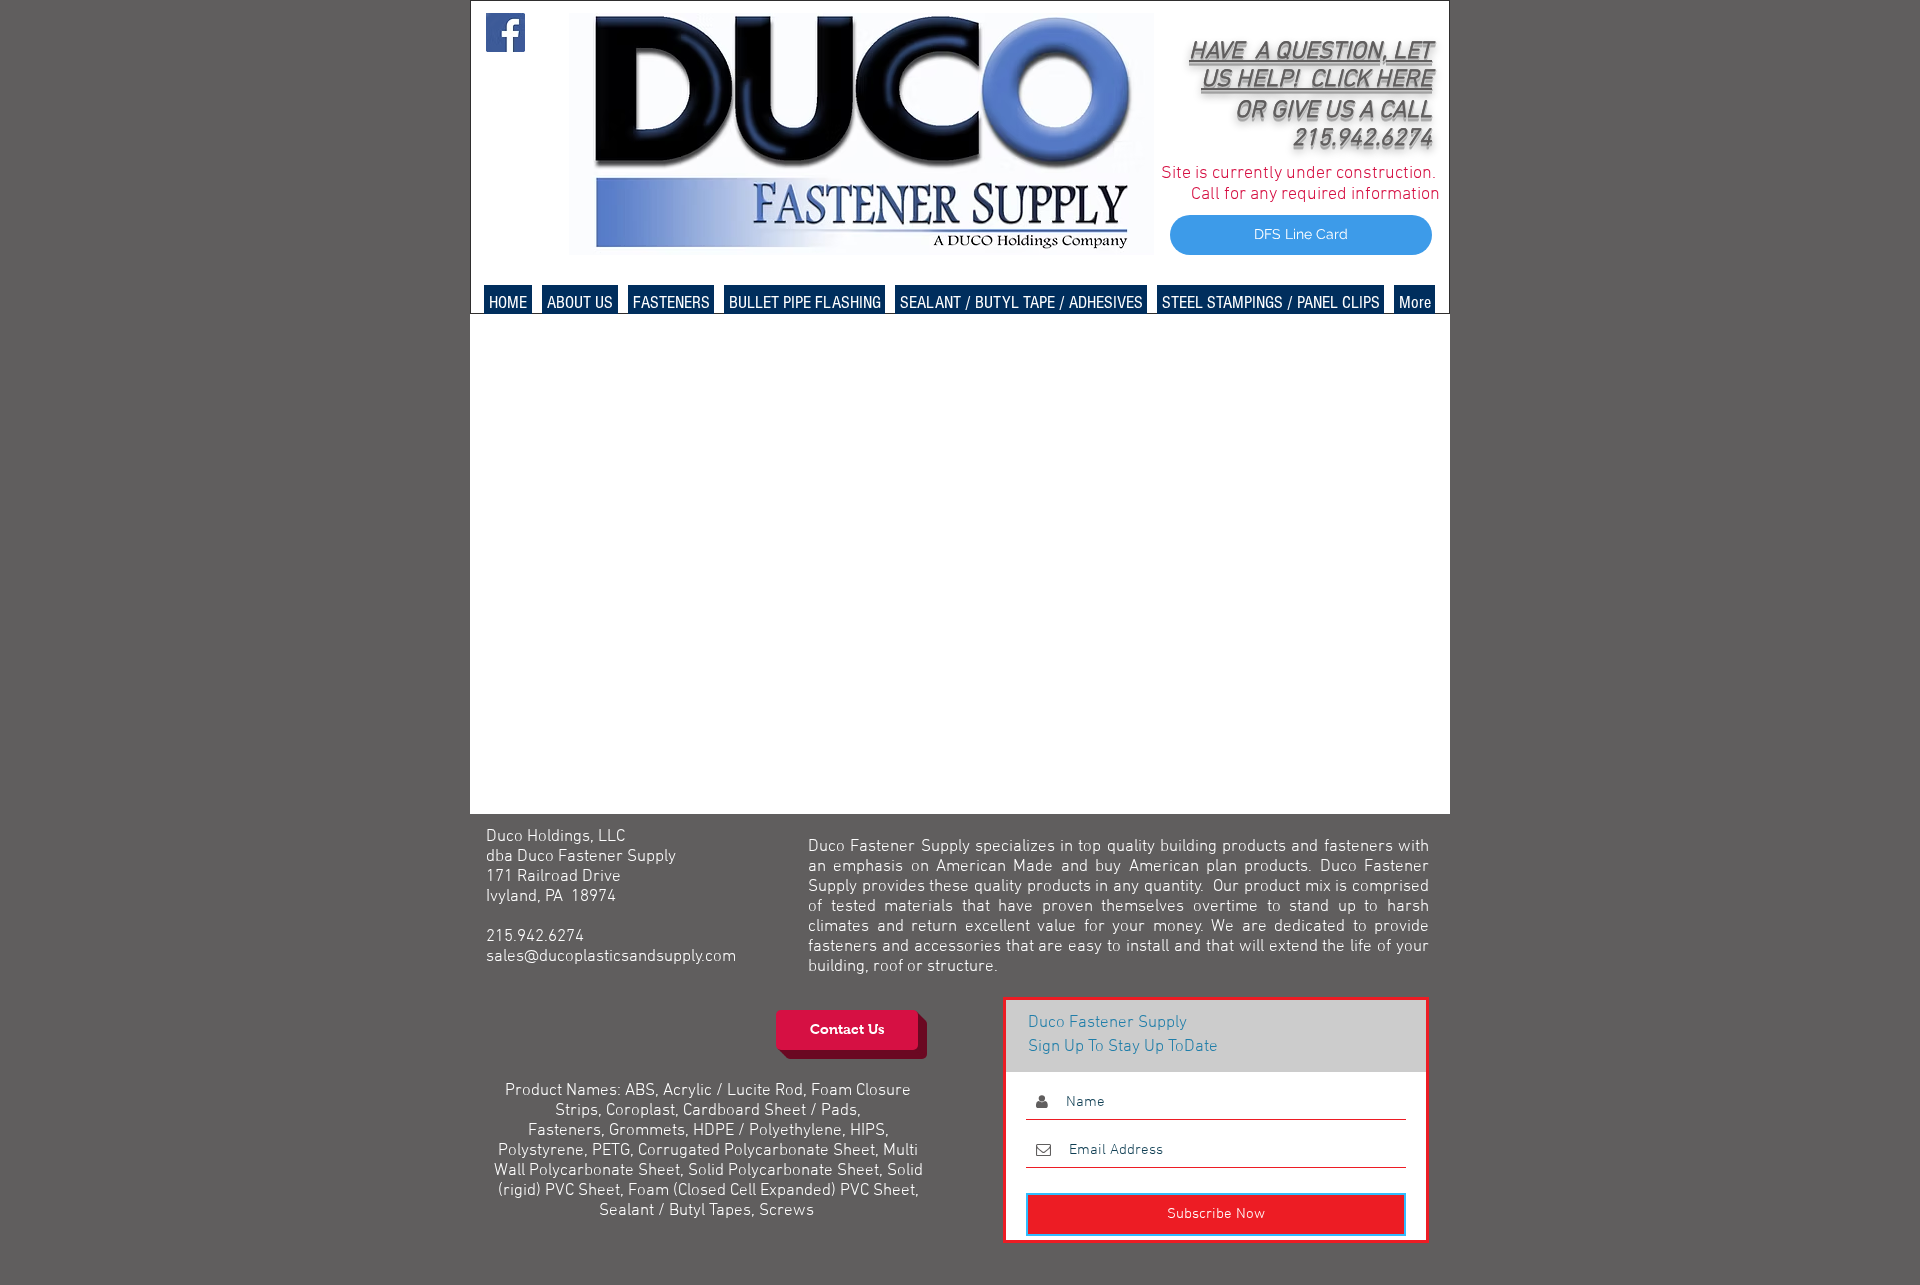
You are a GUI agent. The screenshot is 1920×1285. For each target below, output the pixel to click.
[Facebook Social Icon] (505, 32)
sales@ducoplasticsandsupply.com (611, 957)
